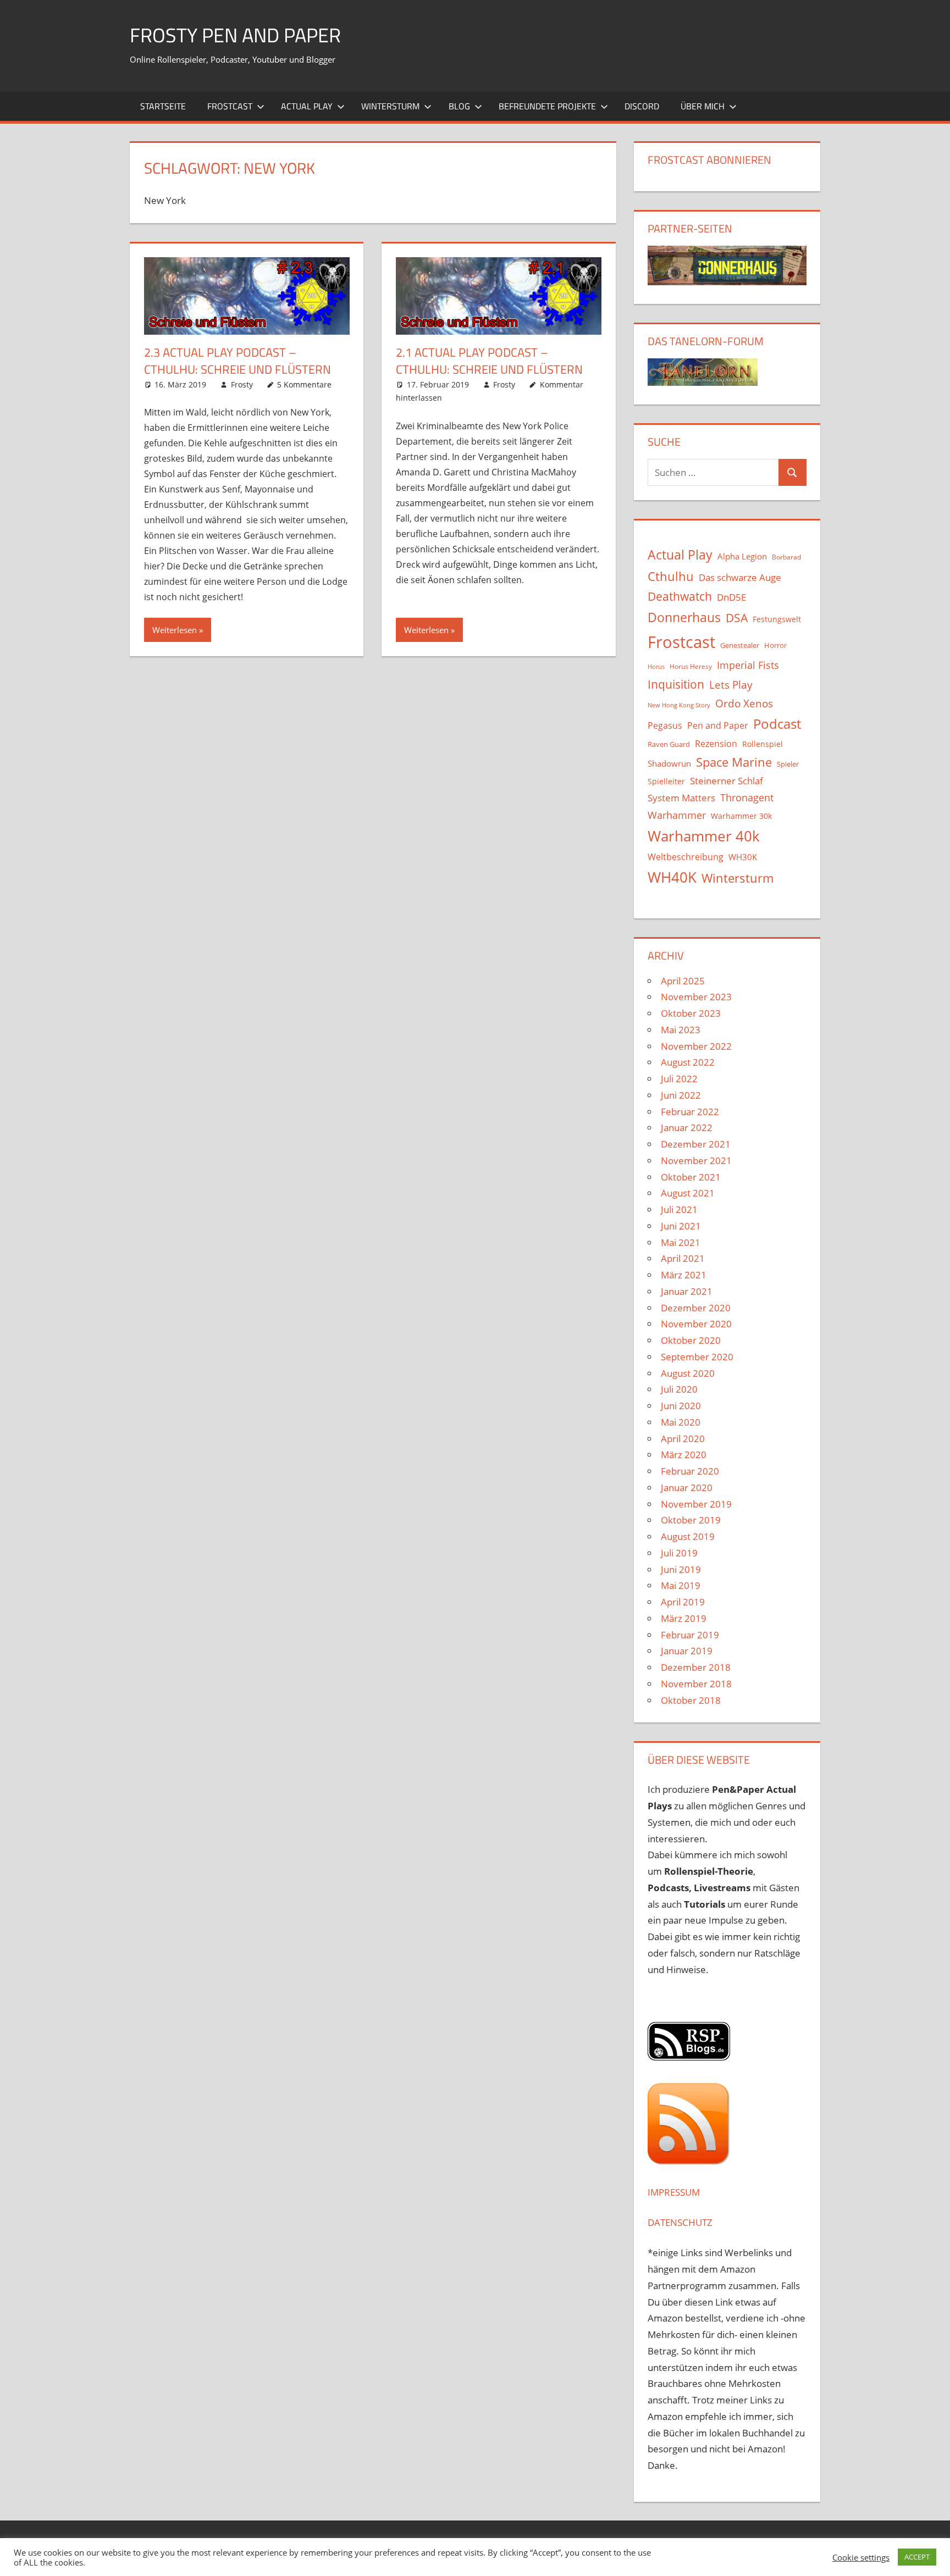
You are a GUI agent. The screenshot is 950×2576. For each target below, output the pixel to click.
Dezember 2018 (696, 1667)
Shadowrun (669, 763)
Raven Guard (669, 744)
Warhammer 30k (741, 816)
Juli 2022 (679, 1079)
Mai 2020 (681, 1422)
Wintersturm (390, 106)
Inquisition (676, 684)
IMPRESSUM (674, 2192)
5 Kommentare (304, 384)
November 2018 (696, 1684)
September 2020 (697, 1357)
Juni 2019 (681, 1569)
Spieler (788, 764)
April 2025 (683, 981)
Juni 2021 (681, 1226)
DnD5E (731, 597)
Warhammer (677, 815)
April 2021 (683, 1258)
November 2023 (696, 997)
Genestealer (740, 645)
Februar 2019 (690, 1635)
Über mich (703, 106)
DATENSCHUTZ (680, 2222)
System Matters (681, 797)
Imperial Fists (748, 665)
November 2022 (696, 1046)
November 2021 (696, 1160)
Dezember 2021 (696, 1144)
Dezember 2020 (696, 1308)
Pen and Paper (718, 725)
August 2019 (688, 1536)
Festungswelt (777, 619)
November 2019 (696, 1504)
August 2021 (688, 1193)
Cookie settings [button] (861, 2557)
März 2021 (684, 1275)
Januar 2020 (687, 1488)
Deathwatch (680, 596)
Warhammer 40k (704, 836)
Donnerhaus (684, 617)
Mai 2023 (681, 1030)
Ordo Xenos (744, 703)
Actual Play (307, 106)
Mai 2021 (681, 1242)
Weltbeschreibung (686, 857)
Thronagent (747, 797)
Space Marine (734, 762)
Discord (642, 106)
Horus (656, 667)
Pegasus (665, 725)
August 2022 (688, 1062)
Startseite (163, 106)
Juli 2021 (679, 1209)
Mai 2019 (681, 1585)
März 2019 (684, 1618)
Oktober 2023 (691, 1013)
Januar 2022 (687, 1128)
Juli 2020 (679, 1389)
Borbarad (786, 557)
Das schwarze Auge (740, 577)
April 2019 (683, 1602)
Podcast (777, 724)
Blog (459, 106)
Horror (775, 645)
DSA (737, 618)
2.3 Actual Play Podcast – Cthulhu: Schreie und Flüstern (237, 361)
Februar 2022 (690, 1112)
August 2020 (688, 1373)
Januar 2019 (687, 1651)
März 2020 (684, 1455)
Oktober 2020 (691, 1340)
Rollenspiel (763, 744)
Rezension (716, 744)
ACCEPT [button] (917, 2557)
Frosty (242, 384)
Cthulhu (671, 576)
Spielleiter (666, 781)
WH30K (743, 857)
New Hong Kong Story (679, 705)
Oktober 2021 (691, 1177)
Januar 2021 (687, 1291)
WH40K (672, 877)
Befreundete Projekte (547, 106)
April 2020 (683, 1439)
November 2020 (696, 1324)
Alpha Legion (742, 556)
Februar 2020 (690, 1471)
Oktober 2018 (691, 1700)
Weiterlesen (175, 630)
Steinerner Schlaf (727, 781)
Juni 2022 (681, 1095)
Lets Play (731, 685)
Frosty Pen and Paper (235, 35)
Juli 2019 (679, 1553)
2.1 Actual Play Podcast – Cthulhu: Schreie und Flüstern (489, 361)
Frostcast (230, 106)
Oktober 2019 (691, 1520)
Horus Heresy (691, 666)
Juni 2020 (681, 1406)
